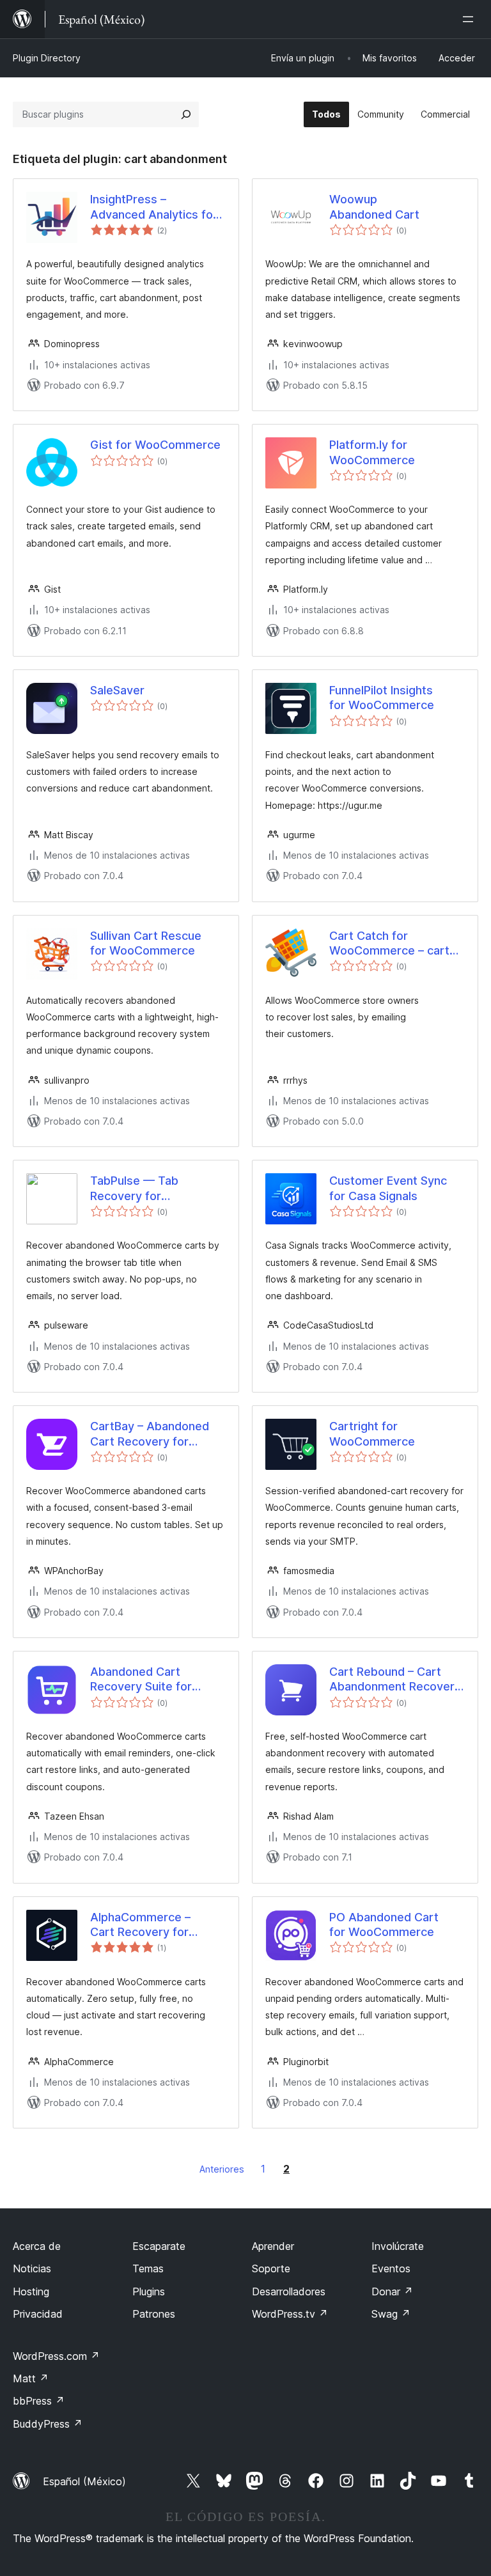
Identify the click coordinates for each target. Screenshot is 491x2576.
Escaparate (159, 2246)
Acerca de (37, 2246)
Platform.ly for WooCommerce (372, 452)
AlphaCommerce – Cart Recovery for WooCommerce (140, 1925)
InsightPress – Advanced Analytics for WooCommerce (154, 207)
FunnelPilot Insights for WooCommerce (382, 698)
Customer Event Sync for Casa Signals (388, 1188)
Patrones (154, 2314)
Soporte (271, 2268)
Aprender (273, 2246)
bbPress (39, 2401)
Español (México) (84, 2481)
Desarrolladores (289, 2291)
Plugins (149, 2291)
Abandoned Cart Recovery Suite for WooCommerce (141, 1680)
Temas (148, 2268)
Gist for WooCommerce (155, 445)
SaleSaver (117, 690)
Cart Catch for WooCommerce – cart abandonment (389, 944)
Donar (392, 2291)
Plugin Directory (47, 58)
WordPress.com (56, 2356)
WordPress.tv (290, 2314)
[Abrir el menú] (471, 19)
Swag (391, 2314)
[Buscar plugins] (186, 114)
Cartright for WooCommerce (372, 1433)
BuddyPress (48, 2424)
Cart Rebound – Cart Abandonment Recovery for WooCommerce (395, 1680)
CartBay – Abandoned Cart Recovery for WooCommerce (150, 1434)
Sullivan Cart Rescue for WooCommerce (146, 943)
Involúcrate (398, 2246)
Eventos (391, 2268)
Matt (31, 2378)
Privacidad (38, 2314)
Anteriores (222, 2169)
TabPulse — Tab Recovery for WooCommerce (134, 1189)
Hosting (31, 2291)
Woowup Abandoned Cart (374, 207)
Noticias (32, 2268)
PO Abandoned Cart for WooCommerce (384, 1924)
